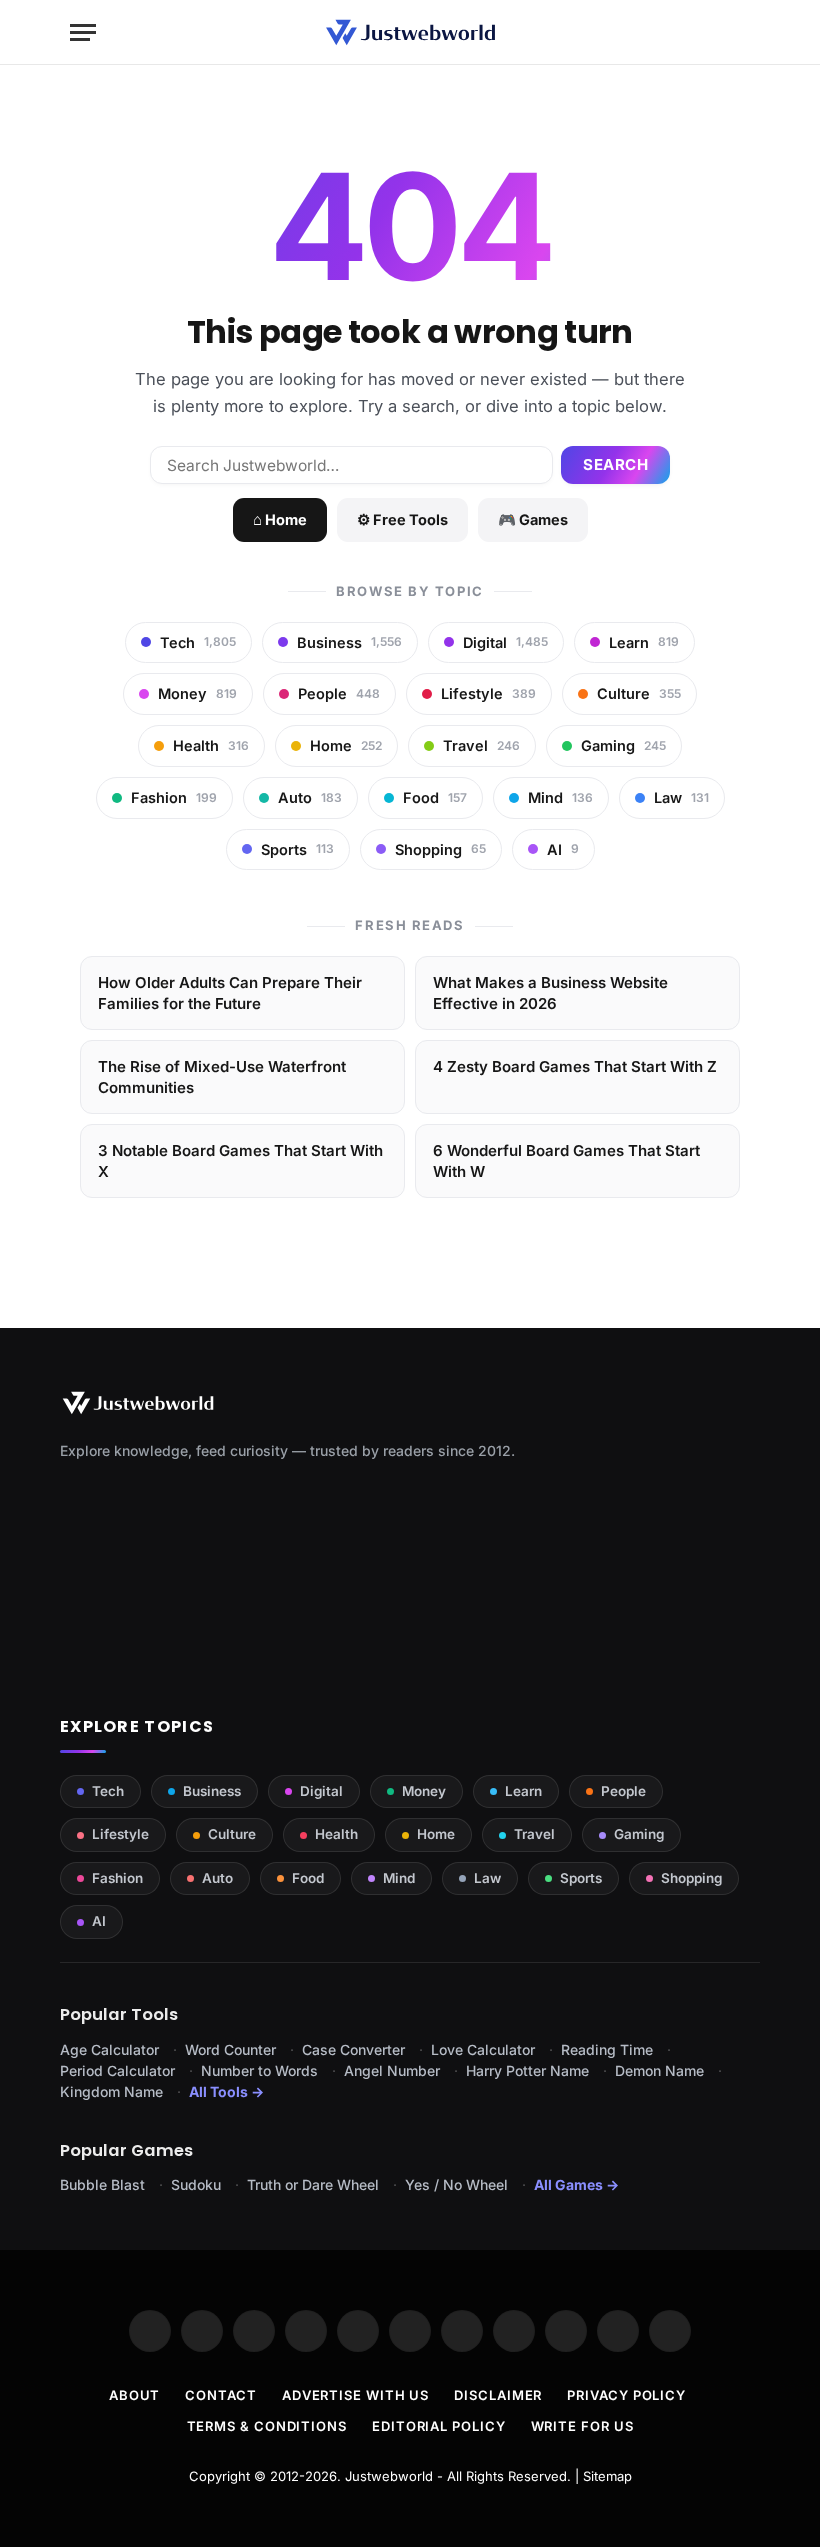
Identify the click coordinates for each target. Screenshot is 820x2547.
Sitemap (607, 2476)
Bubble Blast (102, 2184)
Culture (232, 1834)
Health (336, 1834)
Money (424, 1791)
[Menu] (83, 32)
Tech (108, 1791)
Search (615, 464)
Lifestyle (120, 1834)
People (623, 1791)
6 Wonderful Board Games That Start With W (566, 1161)
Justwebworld (389, 2476)
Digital (321, 1791)
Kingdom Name (111, 2091)
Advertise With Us (355, 2395)
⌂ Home (280, 519)
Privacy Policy (626, 2395)
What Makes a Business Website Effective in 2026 (550, 993)
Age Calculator (109, 2049)
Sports (581, 1878)
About (135, 2395)
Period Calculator (117, 2070)
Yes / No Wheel (456, 2184)
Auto (217, 1878)
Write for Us (582, 2426)
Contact (220, 2395)
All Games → (576, 2184)
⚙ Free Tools (402, 519)
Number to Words (259, 2070)
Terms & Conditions (267, 2426)
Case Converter (353, 2049)
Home (436, 1834)
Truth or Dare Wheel (313, 2184)
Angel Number (392, 2070)
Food (308, 1878)
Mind (399, 1878)
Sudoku (196, 2184)
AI (99, 1921)
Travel (534, 1834)
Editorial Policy (439, 2426)
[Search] (741, 32)
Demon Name (659, 2070)
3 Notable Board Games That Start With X (240, 1161)
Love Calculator (483, 2049)
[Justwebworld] (410, 32)
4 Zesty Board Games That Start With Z (575, 1066)
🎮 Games (533, 519)
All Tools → (226, 2091)
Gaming (639, 1834)
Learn (523, 1791)
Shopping (691, 1878)
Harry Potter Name (527, 2070)
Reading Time (607, 2049)
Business (212, 1791)
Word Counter (230, 2049)
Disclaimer (498, 2395)
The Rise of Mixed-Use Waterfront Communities (222, 1077)
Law (487, 1878)
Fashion (117, 1878)
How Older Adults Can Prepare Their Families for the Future (230, 993)
